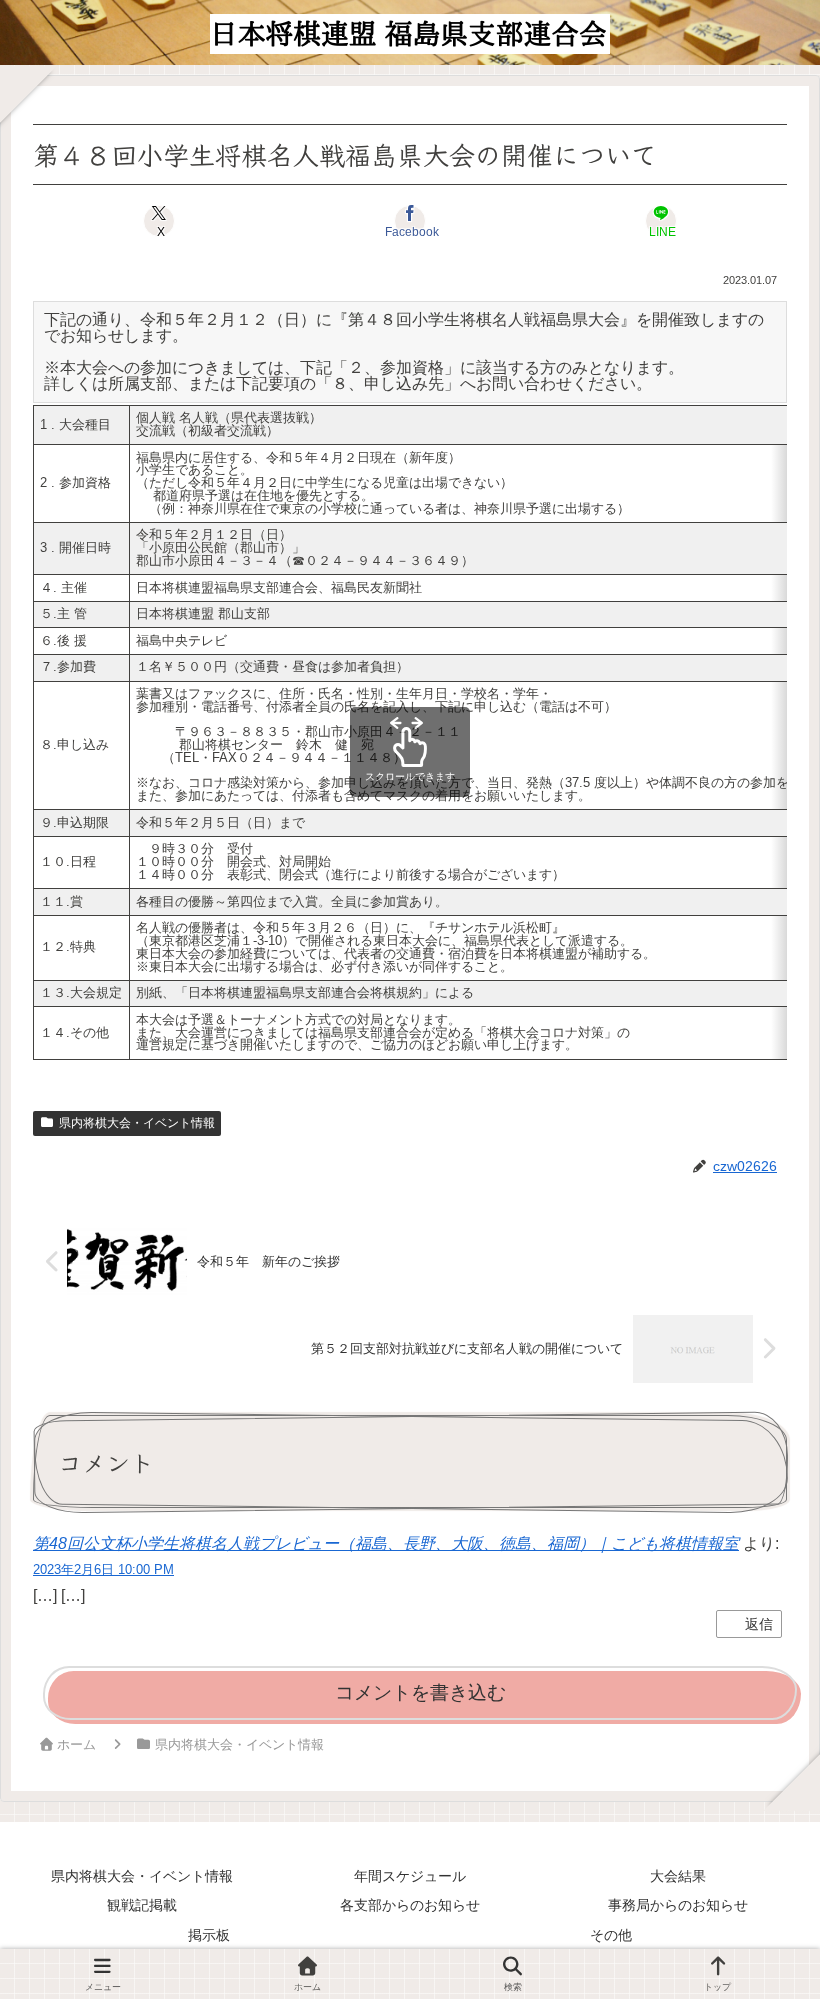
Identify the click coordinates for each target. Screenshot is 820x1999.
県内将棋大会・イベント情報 (137, 1123)
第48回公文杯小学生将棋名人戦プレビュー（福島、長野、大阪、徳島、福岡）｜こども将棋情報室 (386, 1543)
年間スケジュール (410, 1876)
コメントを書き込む (420, 1692)
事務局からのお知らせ (678, 1905)
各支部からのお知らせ (410, 1905)
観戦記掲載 (142, 1905)
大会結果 (678, 1876)
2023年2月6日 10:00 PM (103, 1569)
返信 (759, 1624)
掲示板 (209, 1935)
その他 (611, 1935)
